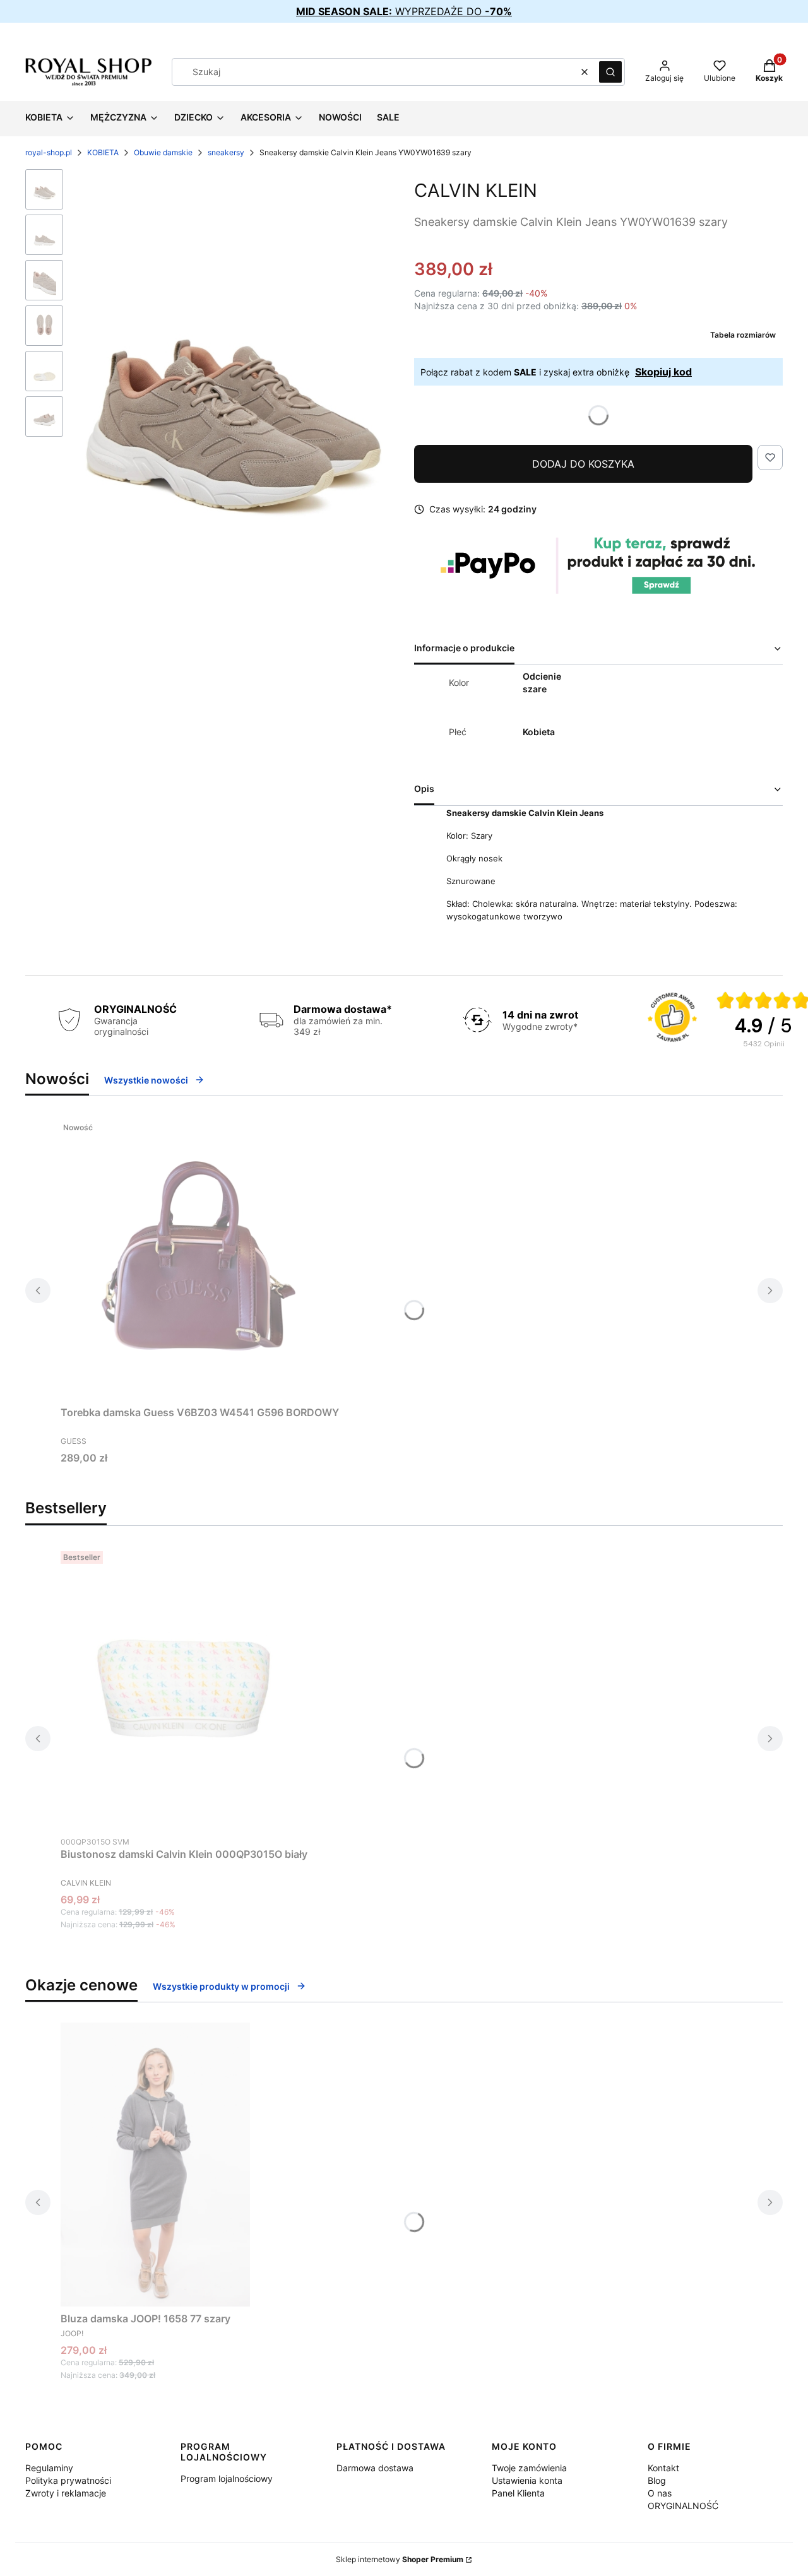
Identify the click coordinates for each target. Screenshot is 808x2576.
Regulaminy (49, 2468)
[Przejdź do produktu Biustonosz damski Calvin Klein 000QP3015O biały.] (184, 1688)
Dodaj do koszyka (583, 464)
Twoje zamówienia (529, 2468)
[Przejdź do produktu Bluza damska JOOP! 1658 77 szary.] (155, 2165)
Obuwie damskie (163, 152)
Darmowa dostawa (375, 2468)
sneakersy (226, 152)
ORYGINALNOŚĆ (683, 2506)
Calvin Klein (476, 190)
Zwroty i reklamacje (66, 2493)
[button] (610, 72)
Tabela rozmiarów (743, 335)
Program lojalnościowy (227, 2479)
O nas (660, 2493)
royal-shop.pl (49, 152)
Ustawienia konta (527, 2480)
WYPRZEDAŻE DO (404, 11)
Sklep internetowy (400, 2559)
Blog (657, 2480)
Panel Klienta (518, 2493)
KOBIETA (103, 152)
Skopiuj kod (663, 372)
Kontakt (663, 2468)
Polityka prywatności (68, 2480)
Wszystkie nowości (146, 1080)
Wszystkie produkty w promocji (221, 1986)
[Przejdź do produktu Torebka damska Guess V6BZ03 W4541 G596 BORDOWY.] (200, 1258)
